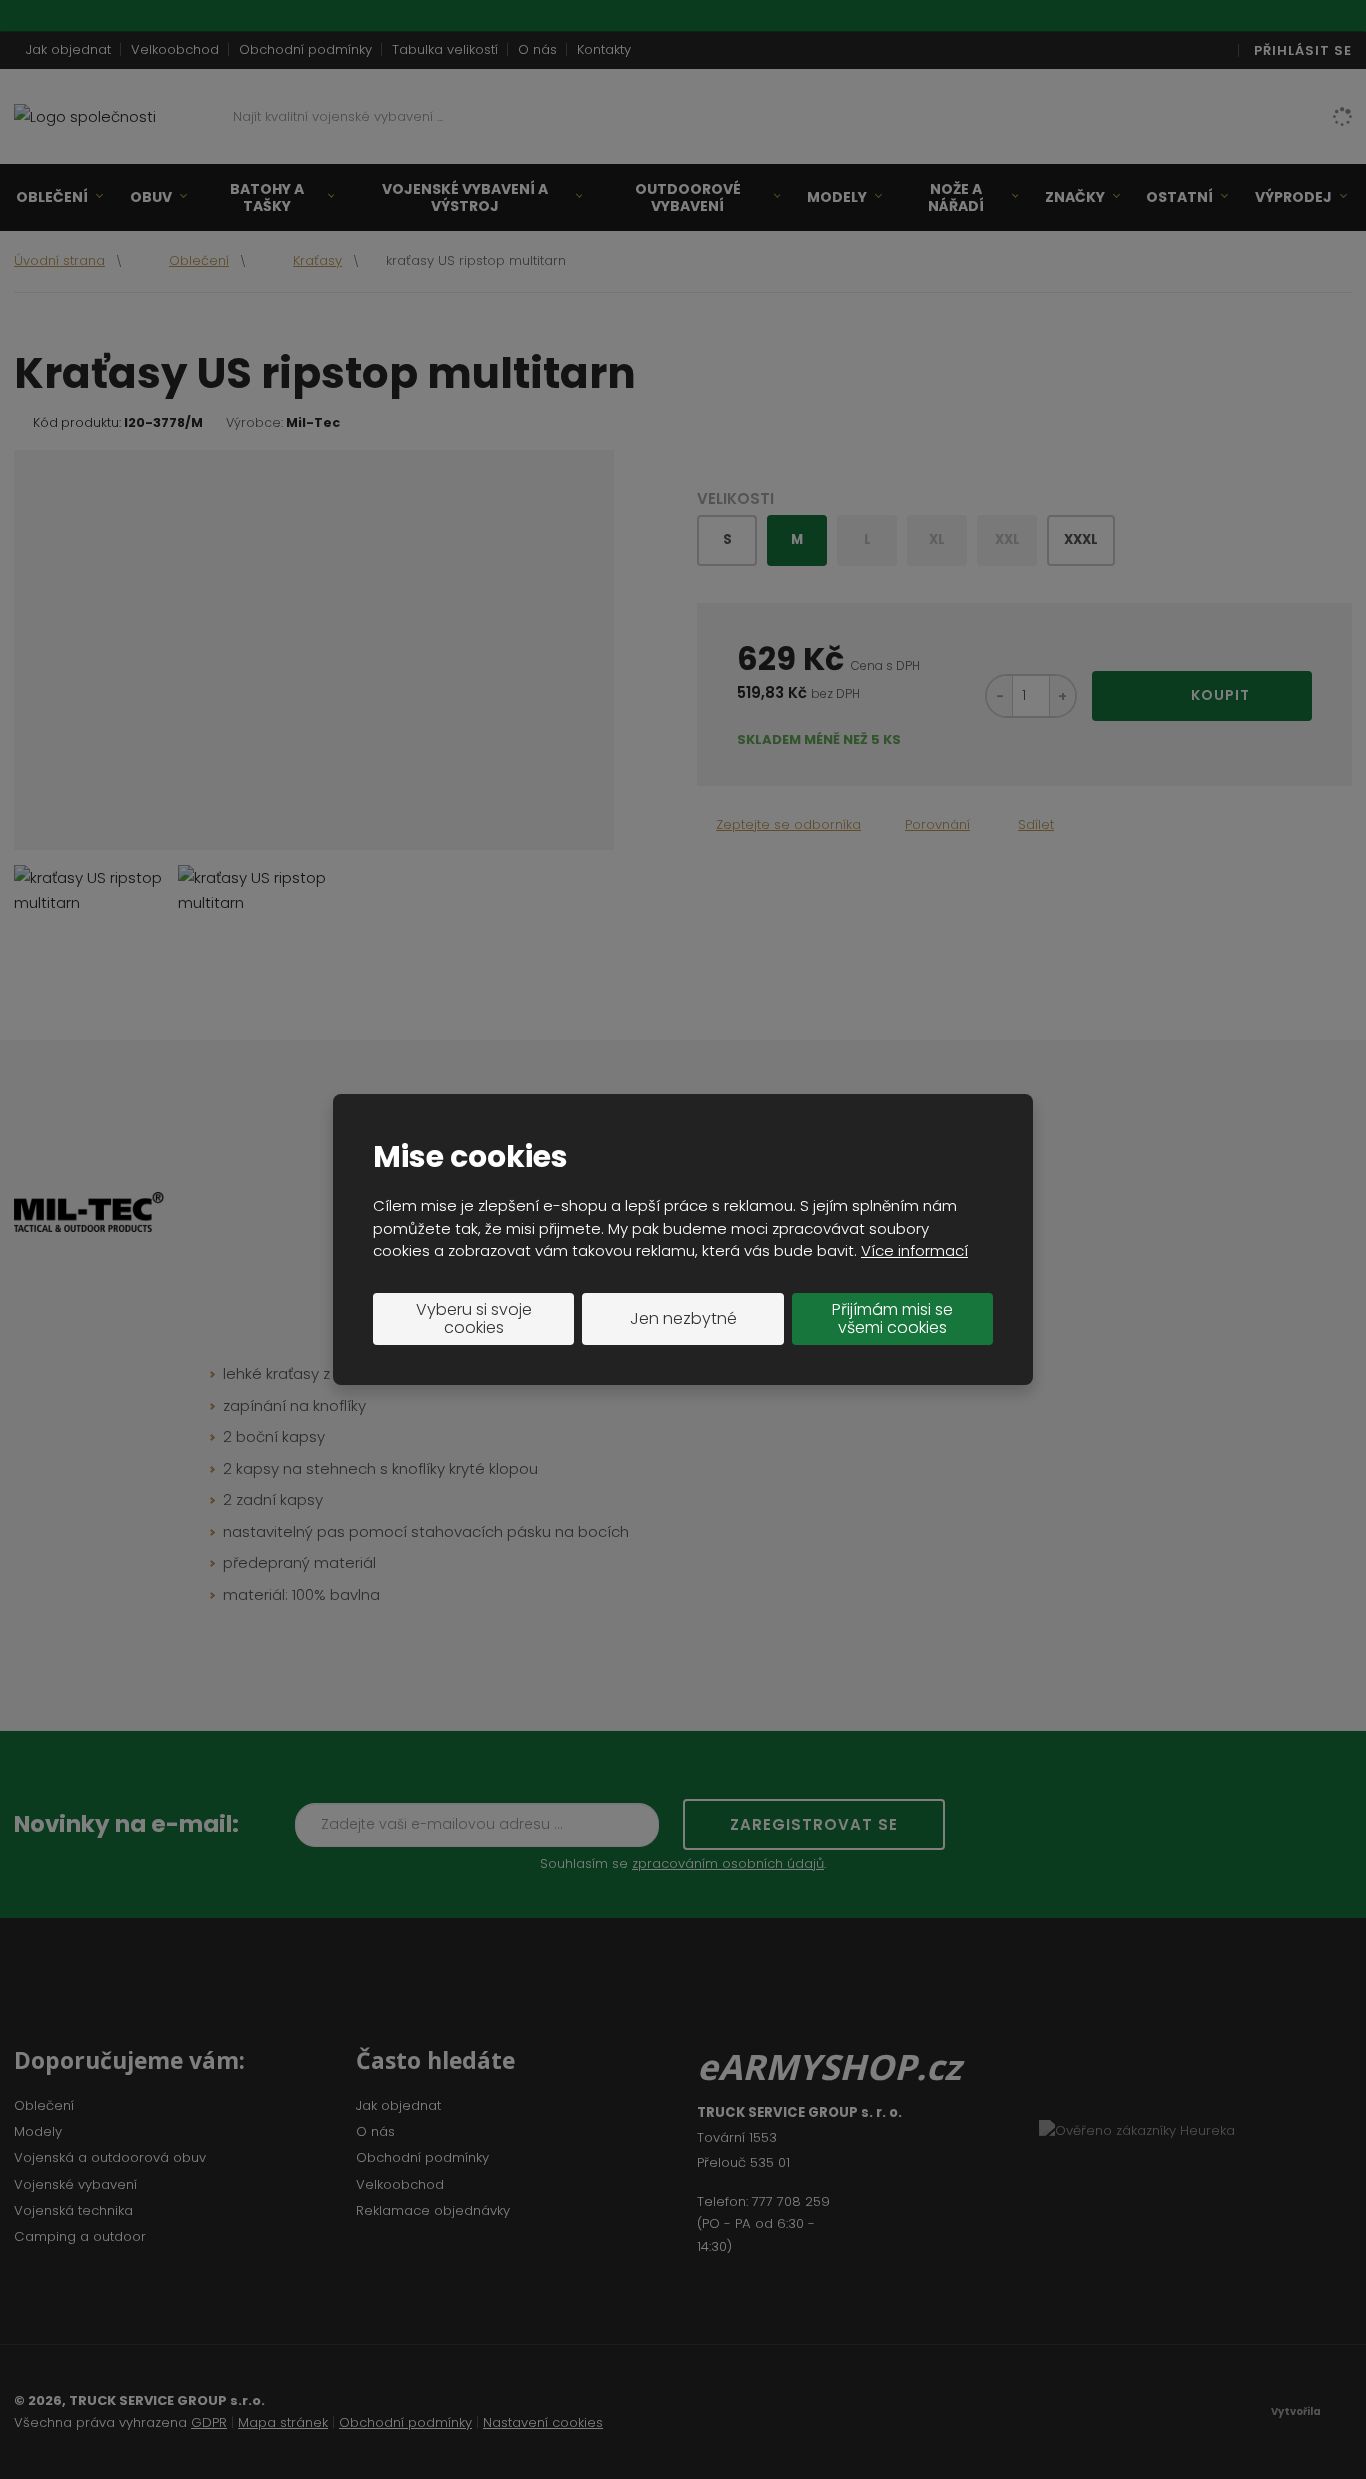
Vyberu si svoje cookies (474, 1318)
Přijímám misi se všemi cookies (892, 1318)
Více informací (914, 1250)
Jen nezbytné (683, 1318)
